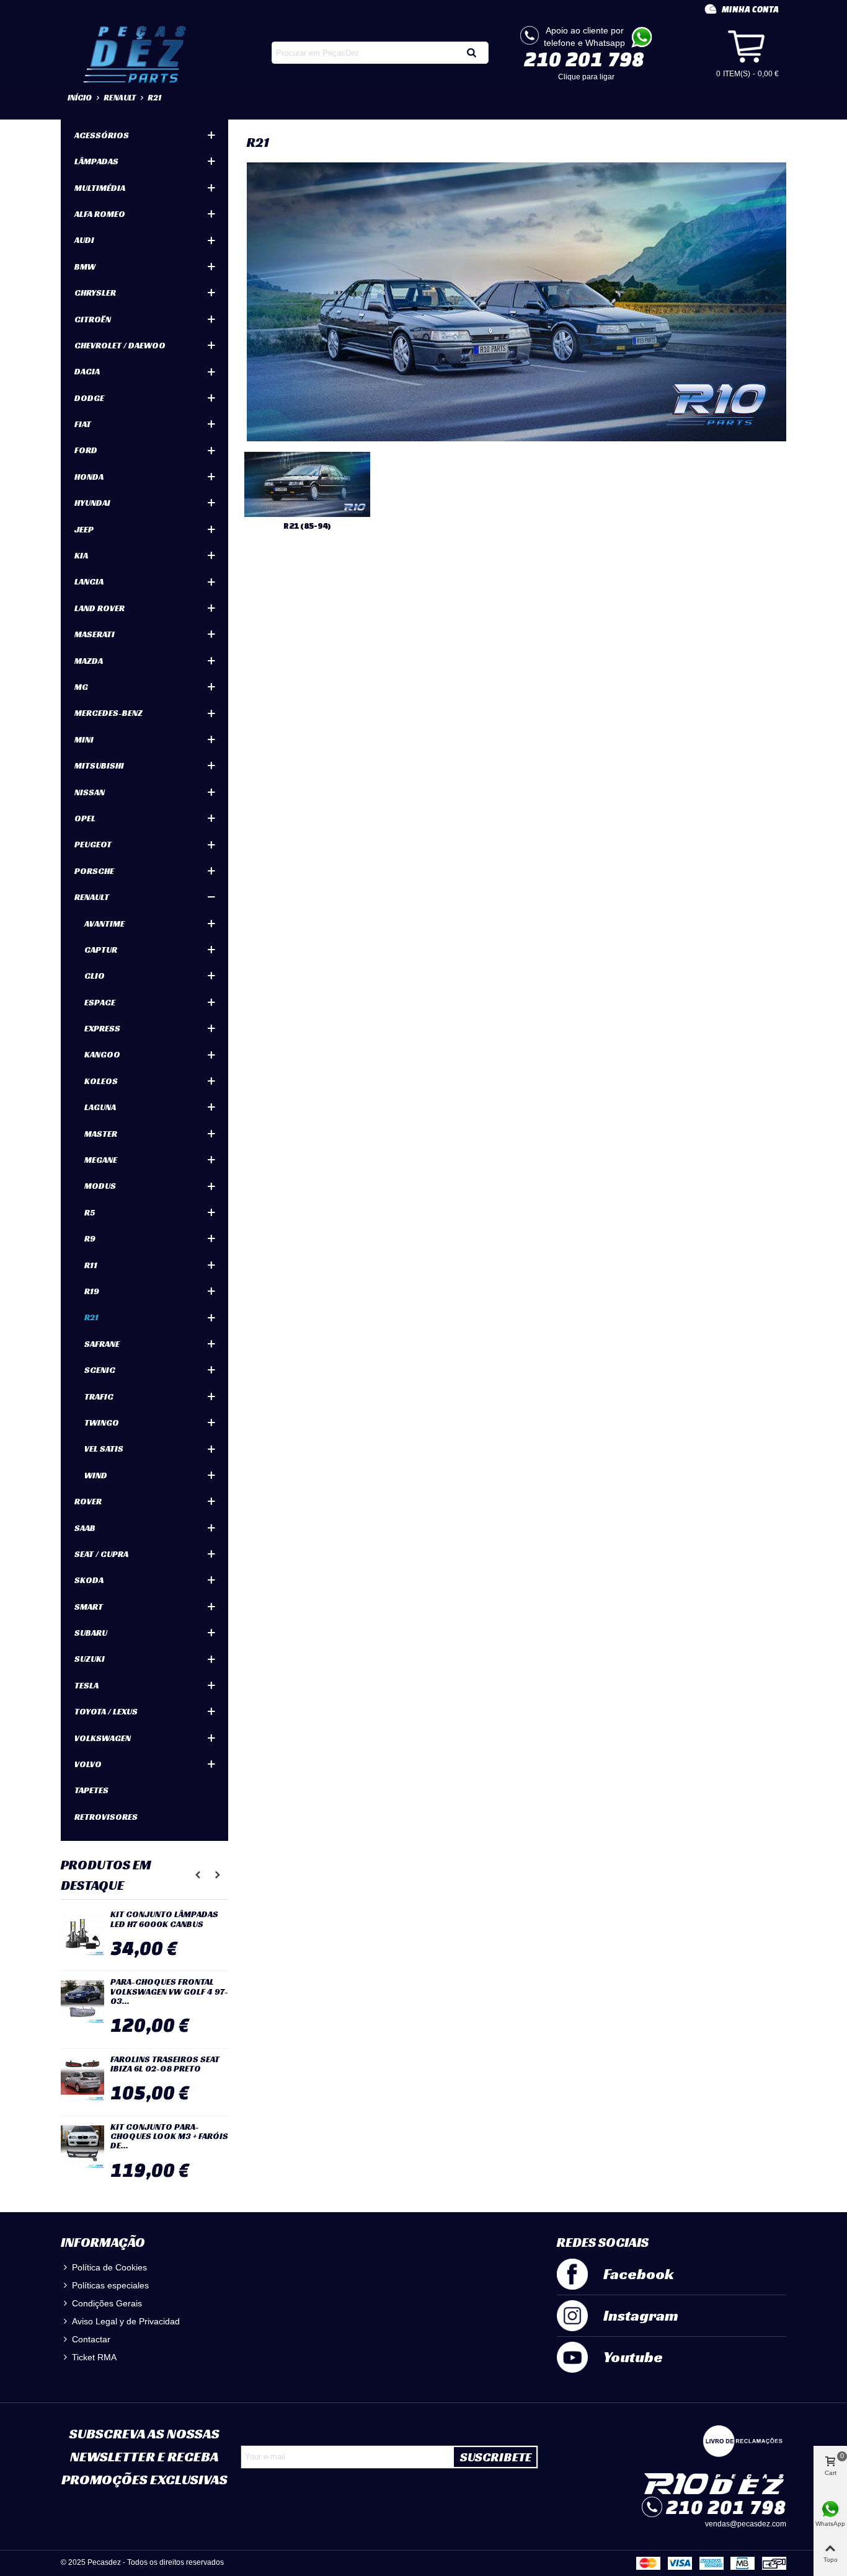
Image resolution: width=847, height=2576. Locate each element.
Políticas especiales (110, 2285)
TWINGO (102, 1423)
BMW (85, 267)
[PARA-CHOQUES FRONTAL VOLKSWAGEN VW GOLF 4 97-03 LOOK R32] (82, 2002)
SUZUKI (90, 1659)
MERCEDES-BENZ (109, 713)
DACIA (87, 371)
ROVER (88, 1501)
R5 (90, 1212)
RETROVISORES (106, 1817)
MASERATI (95, 634)
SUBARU (91, 1633)
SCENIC (100, 1370)
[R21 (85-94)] (307, 484)
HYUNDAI (92, 503)
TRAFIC (99, 1396)
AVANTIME (104, 924)
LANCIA (89, 581)
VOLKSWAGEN (103, 1738)
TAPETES (91, 1790)
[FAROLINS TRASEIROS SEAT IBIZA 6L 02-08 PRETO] (82, 2080)
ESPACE (100, 1002)
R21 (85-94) (307, 526)
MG (81, 687)
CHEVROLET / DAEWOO (120, 345)
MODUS (100, 1186)
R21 (91, 1317)
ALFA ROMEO (100, 214)
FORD (86, 450)
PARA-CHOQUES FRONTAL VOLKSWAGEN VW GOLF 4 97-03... (169, 1992)
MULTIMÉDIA (100, 188)
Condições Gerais (107, 2303)
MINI (84, 739)
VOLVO (88, 1764)
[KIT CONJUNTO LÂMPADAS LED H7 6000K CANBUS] (82, 1934)
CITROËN (93, 319)
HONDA (89, 477)
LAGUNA (100, 1107)
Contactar (91, 2339)
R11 (91, 1265)
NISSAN (90, 792)
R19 (92, 1291)
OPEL (85, 818)
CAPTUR (101, 950)
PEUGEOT (93, 844)
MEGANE (101, 1160)
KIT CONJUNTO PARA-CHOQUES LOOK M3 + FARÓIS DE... (169, 2137)
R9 (90, 1238)
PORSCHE (94, 871)
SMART (89, 1607)
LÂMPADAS (96, 161)
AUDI (84, 240)
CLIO (95, 976)
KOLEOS (101, 1081)
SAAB (85, 1528)
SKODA (89, 1580)
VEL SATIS (104, 1449)
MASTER (101, 1134)
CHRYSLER (95, 293)
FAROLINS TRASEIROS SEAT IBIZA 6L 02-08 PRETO (165, 2064)
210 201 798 (584, 59)
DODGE (89, 398)
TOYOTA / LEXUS (106, 1711)
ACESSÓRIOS (102, 135)
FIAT (83, 424)
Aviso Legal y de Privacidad (126, 2321)
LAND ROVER (100, 608)
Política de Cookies (109, 2267)
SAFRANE (102, 1344)
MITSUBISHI (99, 765)
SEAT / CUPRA (101, 1554)
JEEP (84, 529)
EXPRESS (102, 1028)
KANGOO (102, 1054)
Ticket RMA (94, 2357)
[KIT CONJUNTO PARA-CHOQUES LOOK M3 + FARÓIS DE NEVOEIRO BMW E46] (82, 2147)
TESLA (86, 1685)
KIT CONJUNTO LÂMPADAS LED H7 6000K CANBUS (164, 1919)
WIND (96, 1475)
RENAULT (92, 897)
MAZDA (89, 661)
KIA (81, 555)
